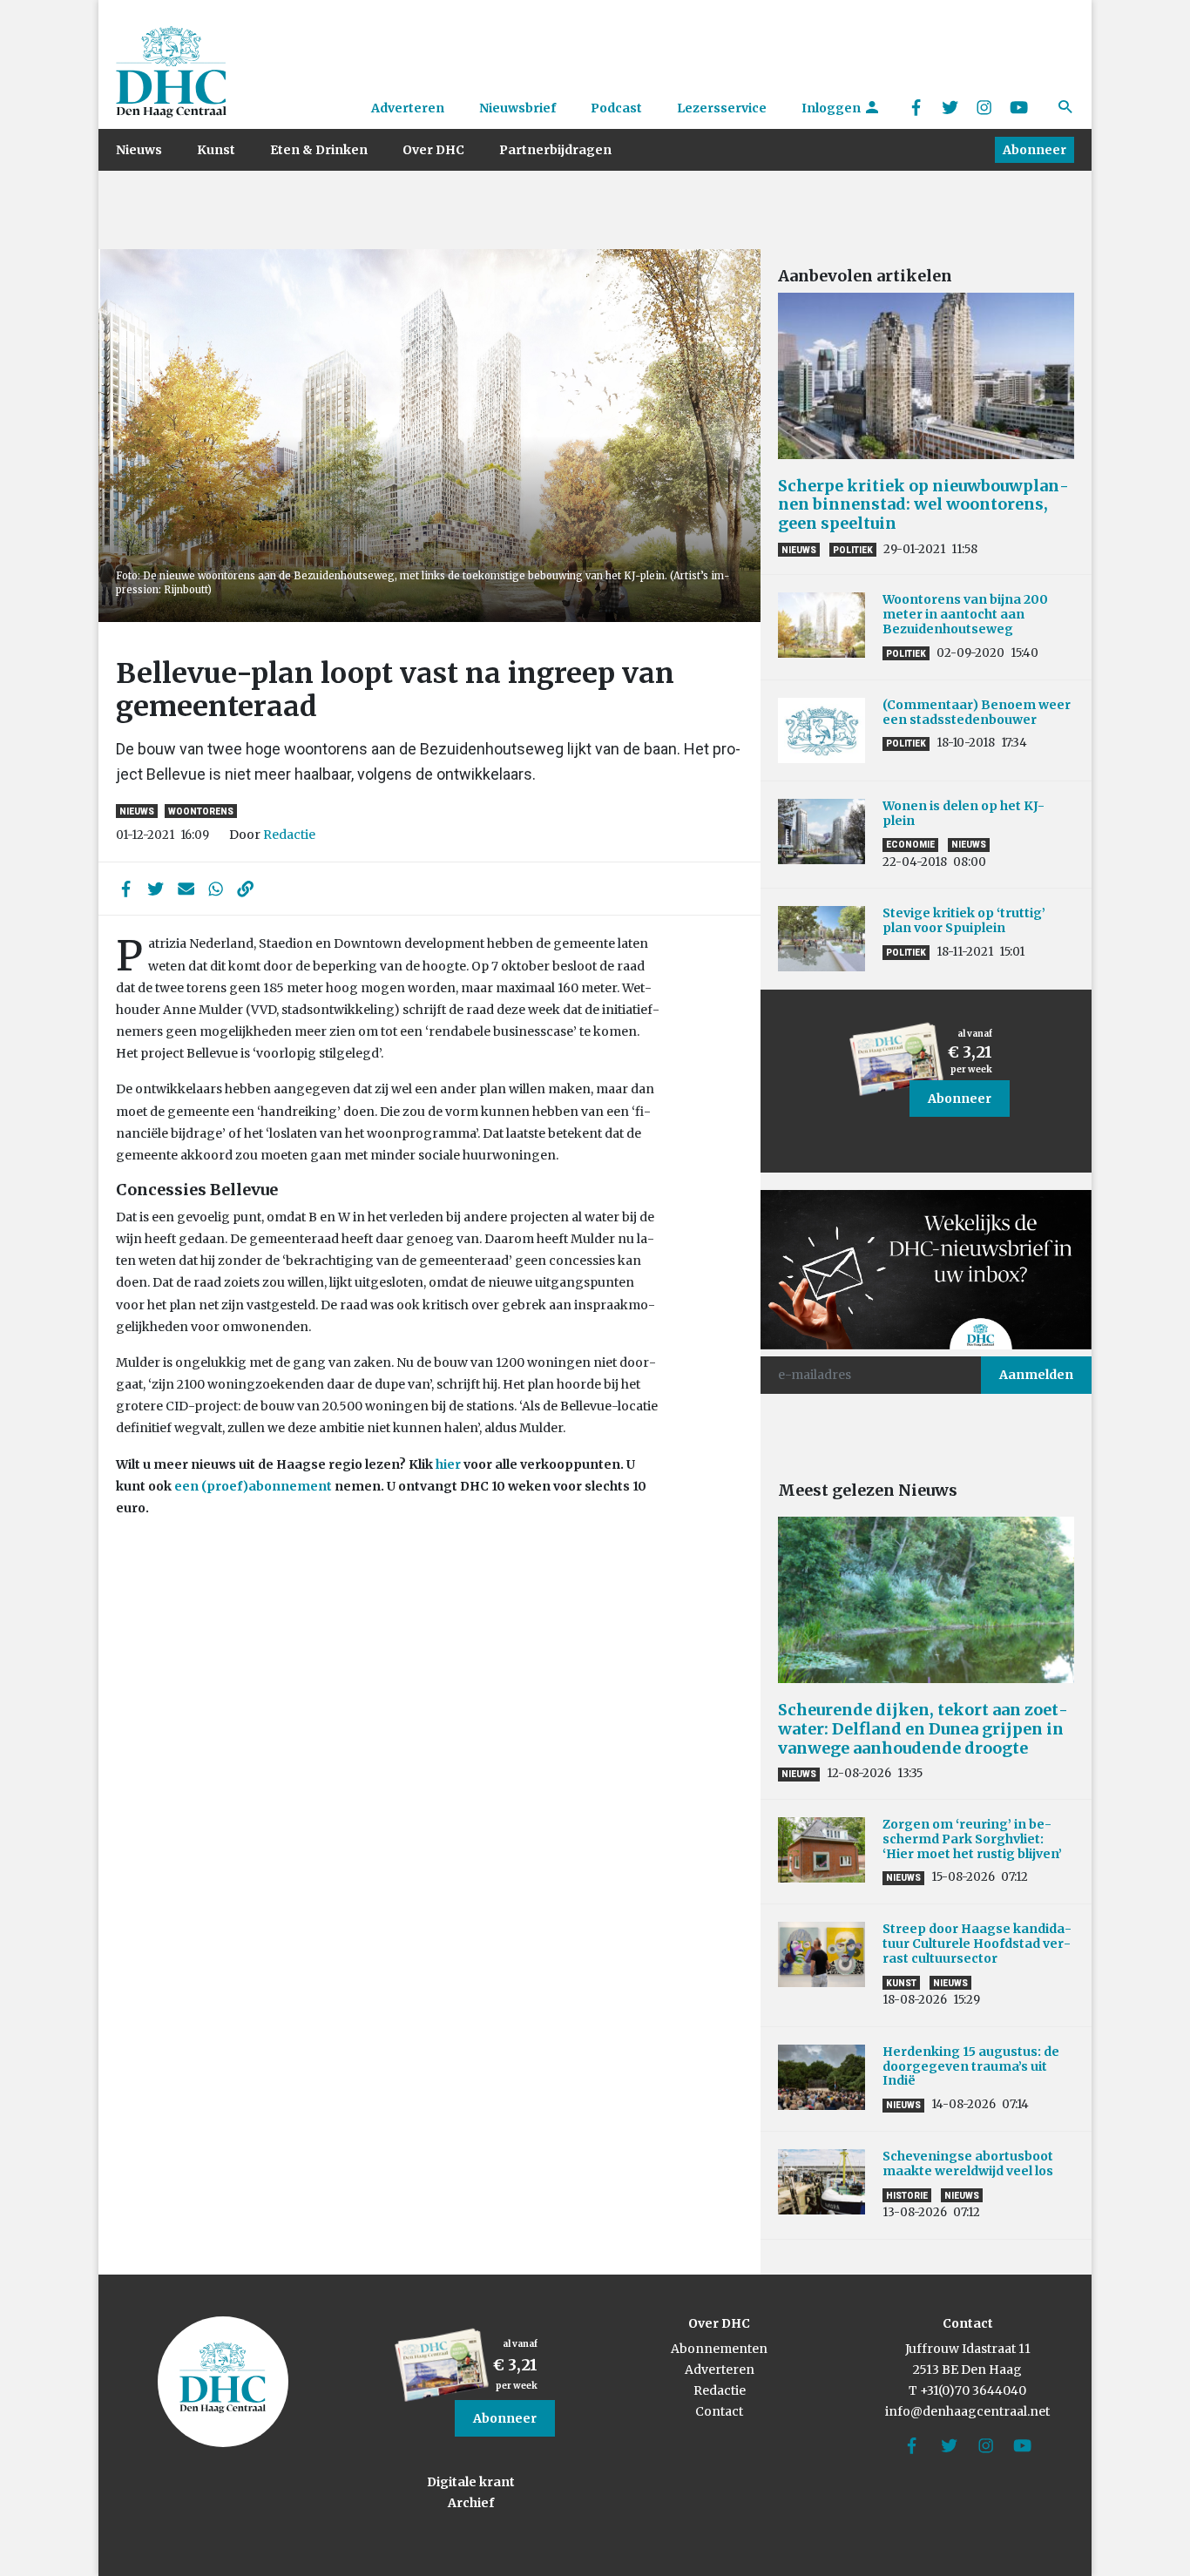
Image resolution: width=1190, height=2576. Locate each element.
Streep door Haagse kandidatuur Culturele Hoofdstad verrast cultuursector (977, 1944)
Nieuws (139, 150)
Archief (471, 2503)
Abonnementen (719, 2349)
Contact (719, 2411)
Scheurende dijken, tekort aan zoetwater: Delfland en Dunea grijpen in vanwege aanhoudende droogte (923, 1728)
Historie (907, 2196)
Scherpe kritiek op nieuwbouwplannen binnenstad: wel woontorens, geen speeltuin (923, 504)
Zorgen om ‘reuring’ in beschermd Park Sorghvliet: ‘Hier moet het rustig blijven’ (972, 1839)
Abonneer (1034, 150)
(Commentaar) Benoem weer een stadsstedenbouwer (977, 712)
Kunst (216, 150)
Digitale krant (471, 2482)
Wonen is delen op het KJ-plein (963, 813)
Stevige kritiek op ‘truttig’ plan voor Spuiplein (964, 920)
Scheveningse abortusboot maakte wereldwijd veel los (968, 2164)
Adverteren (408, 108)
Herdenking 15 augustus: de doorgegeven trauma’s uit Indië (971, 2066)
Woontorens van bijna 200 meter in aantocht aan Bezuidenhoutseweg (965, 614)
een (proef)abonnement (253, 1486)
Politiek (853, 550)
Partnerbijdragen (555, 150)
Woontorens (201, 811)
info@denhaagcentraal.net (967, 2411)
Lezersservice (722, 108)
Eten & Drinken (319, 150)
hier (448, 1464)
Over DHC (433, 150)
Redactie (289, 835)
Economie (910, 845)
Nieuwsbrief (517, 108)
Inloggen (832, 108)
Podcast (616, 108)
